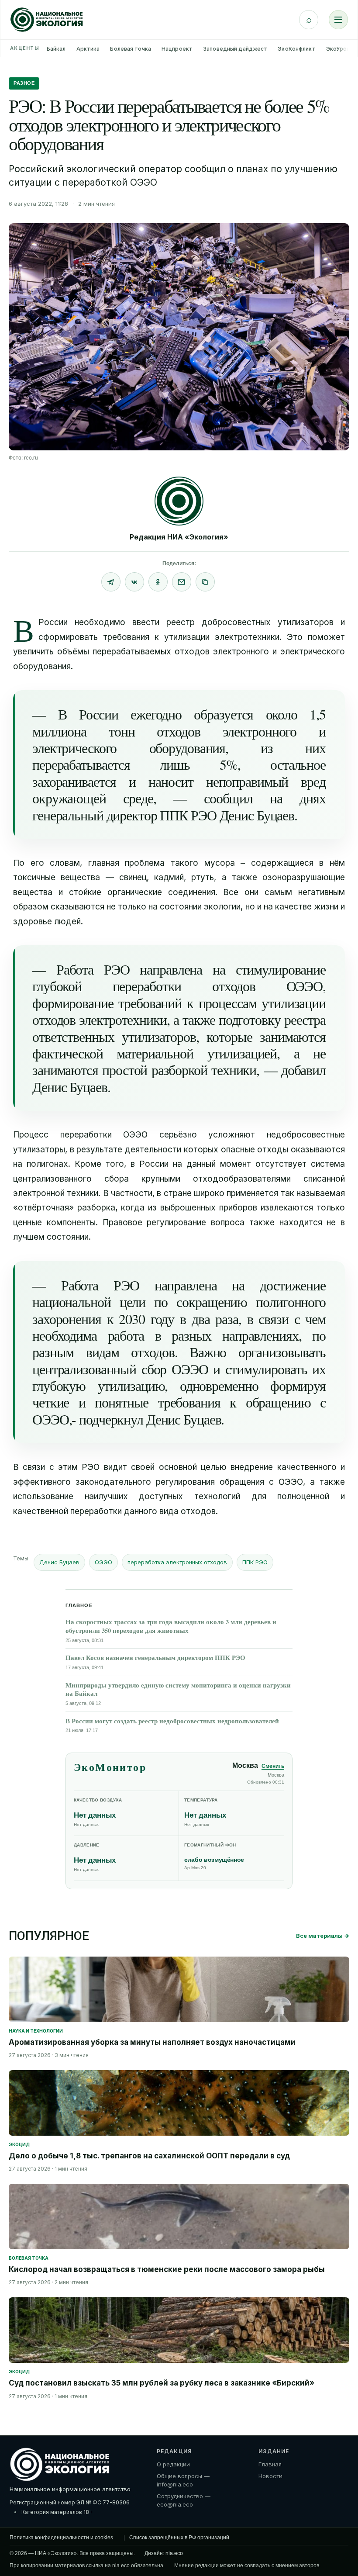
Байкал (56, 49)
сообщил (228, 798)
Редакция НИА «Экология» (179, 537)
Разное (24, 83)
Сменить (273, 1766)
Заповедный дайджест (235, 49)
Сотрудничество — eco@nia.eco (184, 2500)
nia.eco (174, 2553)
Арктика (88, 49)
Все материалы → (323, 1936)
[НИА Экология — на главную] (47, 20)
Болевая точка (131, 49)
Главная (270, 2464)
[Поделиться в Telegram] (111, 582)
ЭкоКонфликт (296, 49)
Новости (270, 2476)
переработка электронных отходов (177, 1562)
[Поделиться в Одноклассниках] (158, 582)
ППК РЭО (255, 1562)
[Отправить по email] (182, 582)
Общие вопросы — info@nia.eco (183, 2480)
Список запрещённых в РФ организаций (179, 2538)
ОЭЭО (103, 1562)
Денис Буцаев (59, 1562)
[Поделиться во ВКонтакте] (134, 582)
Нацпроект (177, 49)
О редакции (173, 2464)
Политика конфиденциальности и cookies (61, 2538)
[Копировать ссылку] (205, 582)
